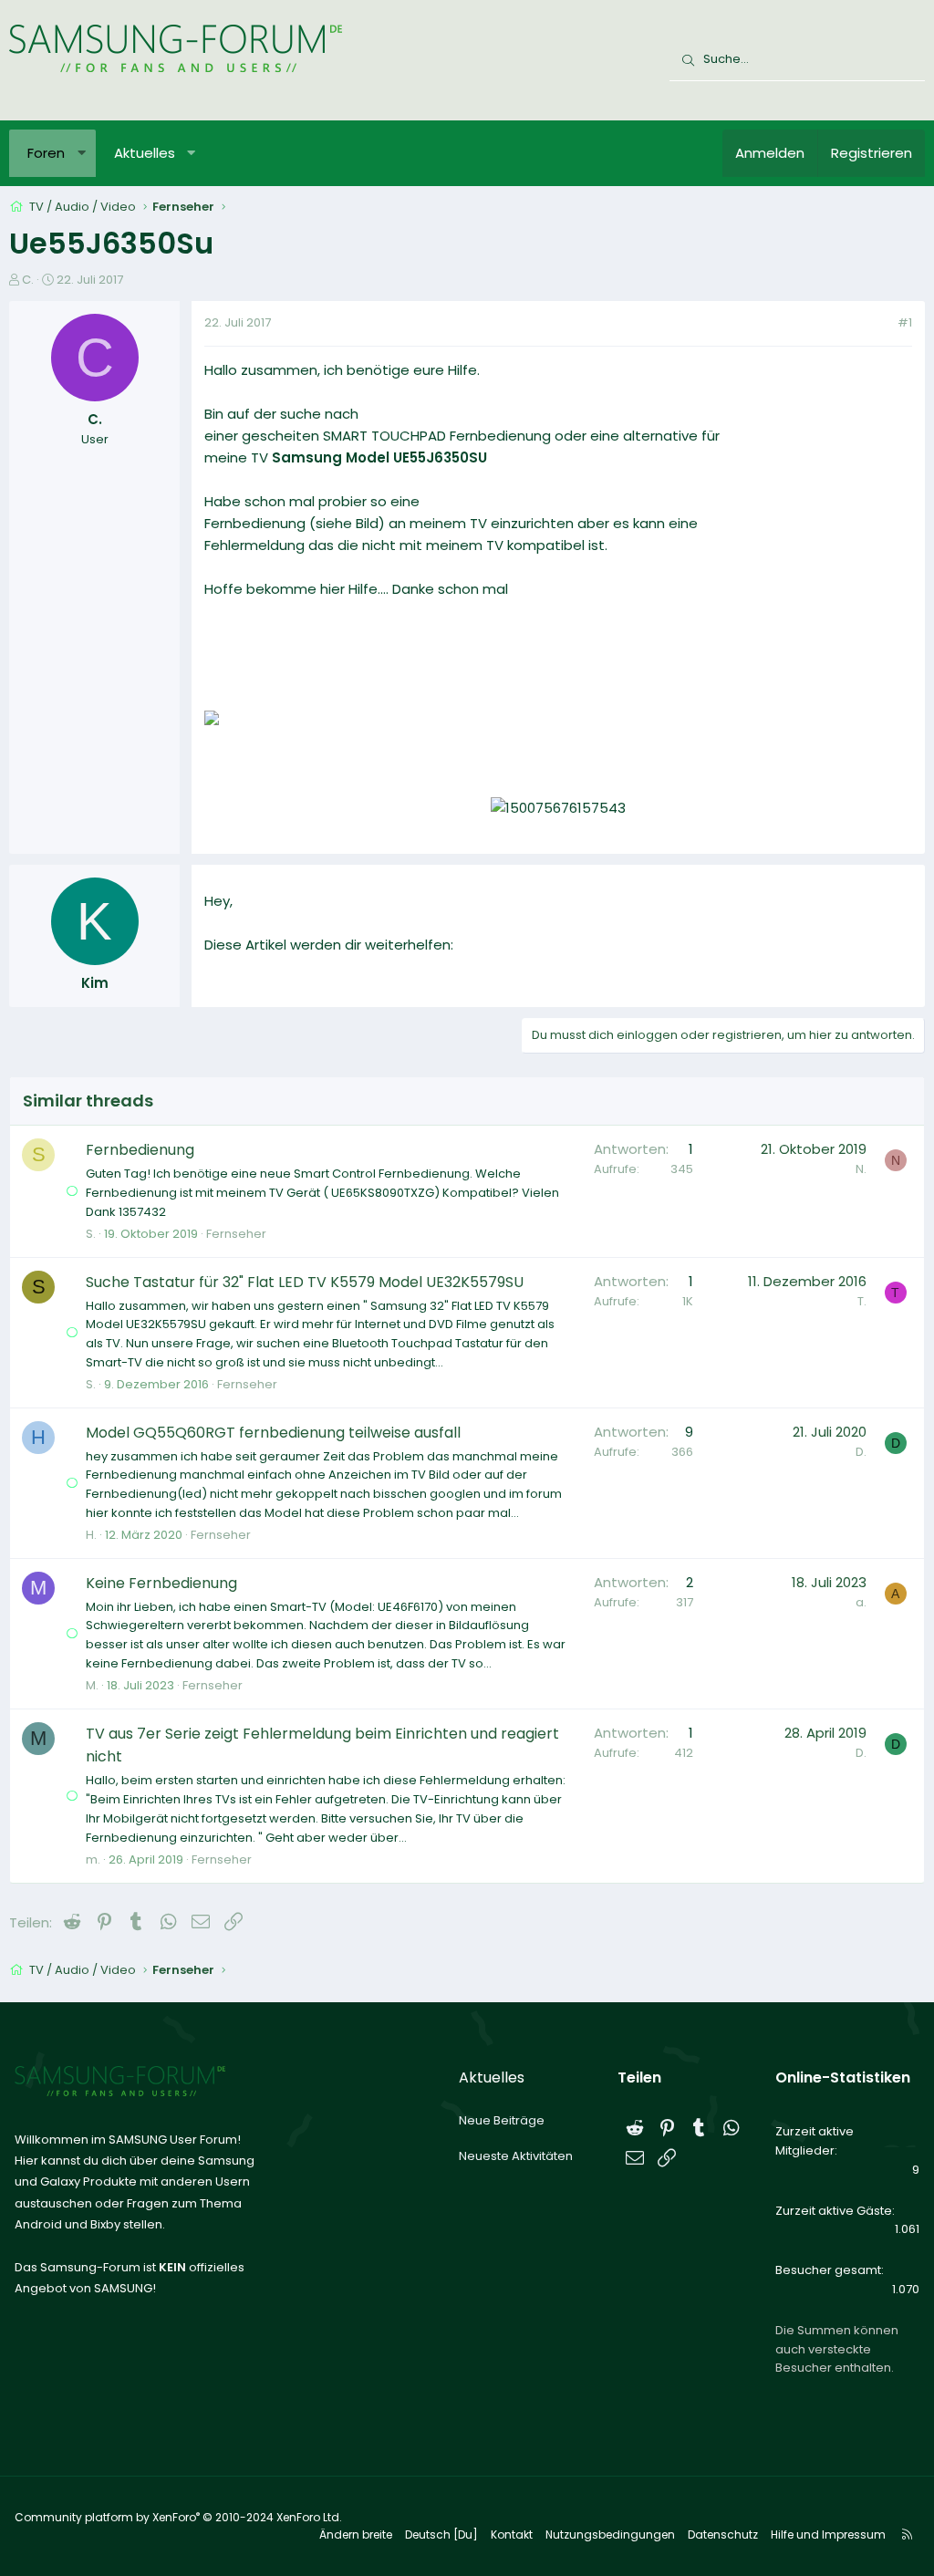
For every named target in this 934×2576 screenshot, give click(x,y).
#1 (905, 322)
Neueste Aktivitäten (516, 2156)
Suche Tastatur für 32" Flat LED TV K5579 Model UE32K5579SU (305, 1282)
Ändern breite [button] (356, 2534)
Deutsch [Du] (441, 2534)
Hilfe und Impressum (828, 2534)
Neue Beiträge (502, 2120)
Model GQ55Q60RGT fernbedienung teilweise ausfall (273, 1433)
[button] (82, 153)
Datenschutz (723, 2534)
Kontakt (512, 2534)
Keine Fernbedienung (161, 1583)
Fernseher (236, 1234)
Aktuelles (145, 153)
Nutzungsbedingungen (610, 2534)
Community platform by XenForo (178, 2517)
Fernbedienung (140, 1150)
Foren (46, 153)
